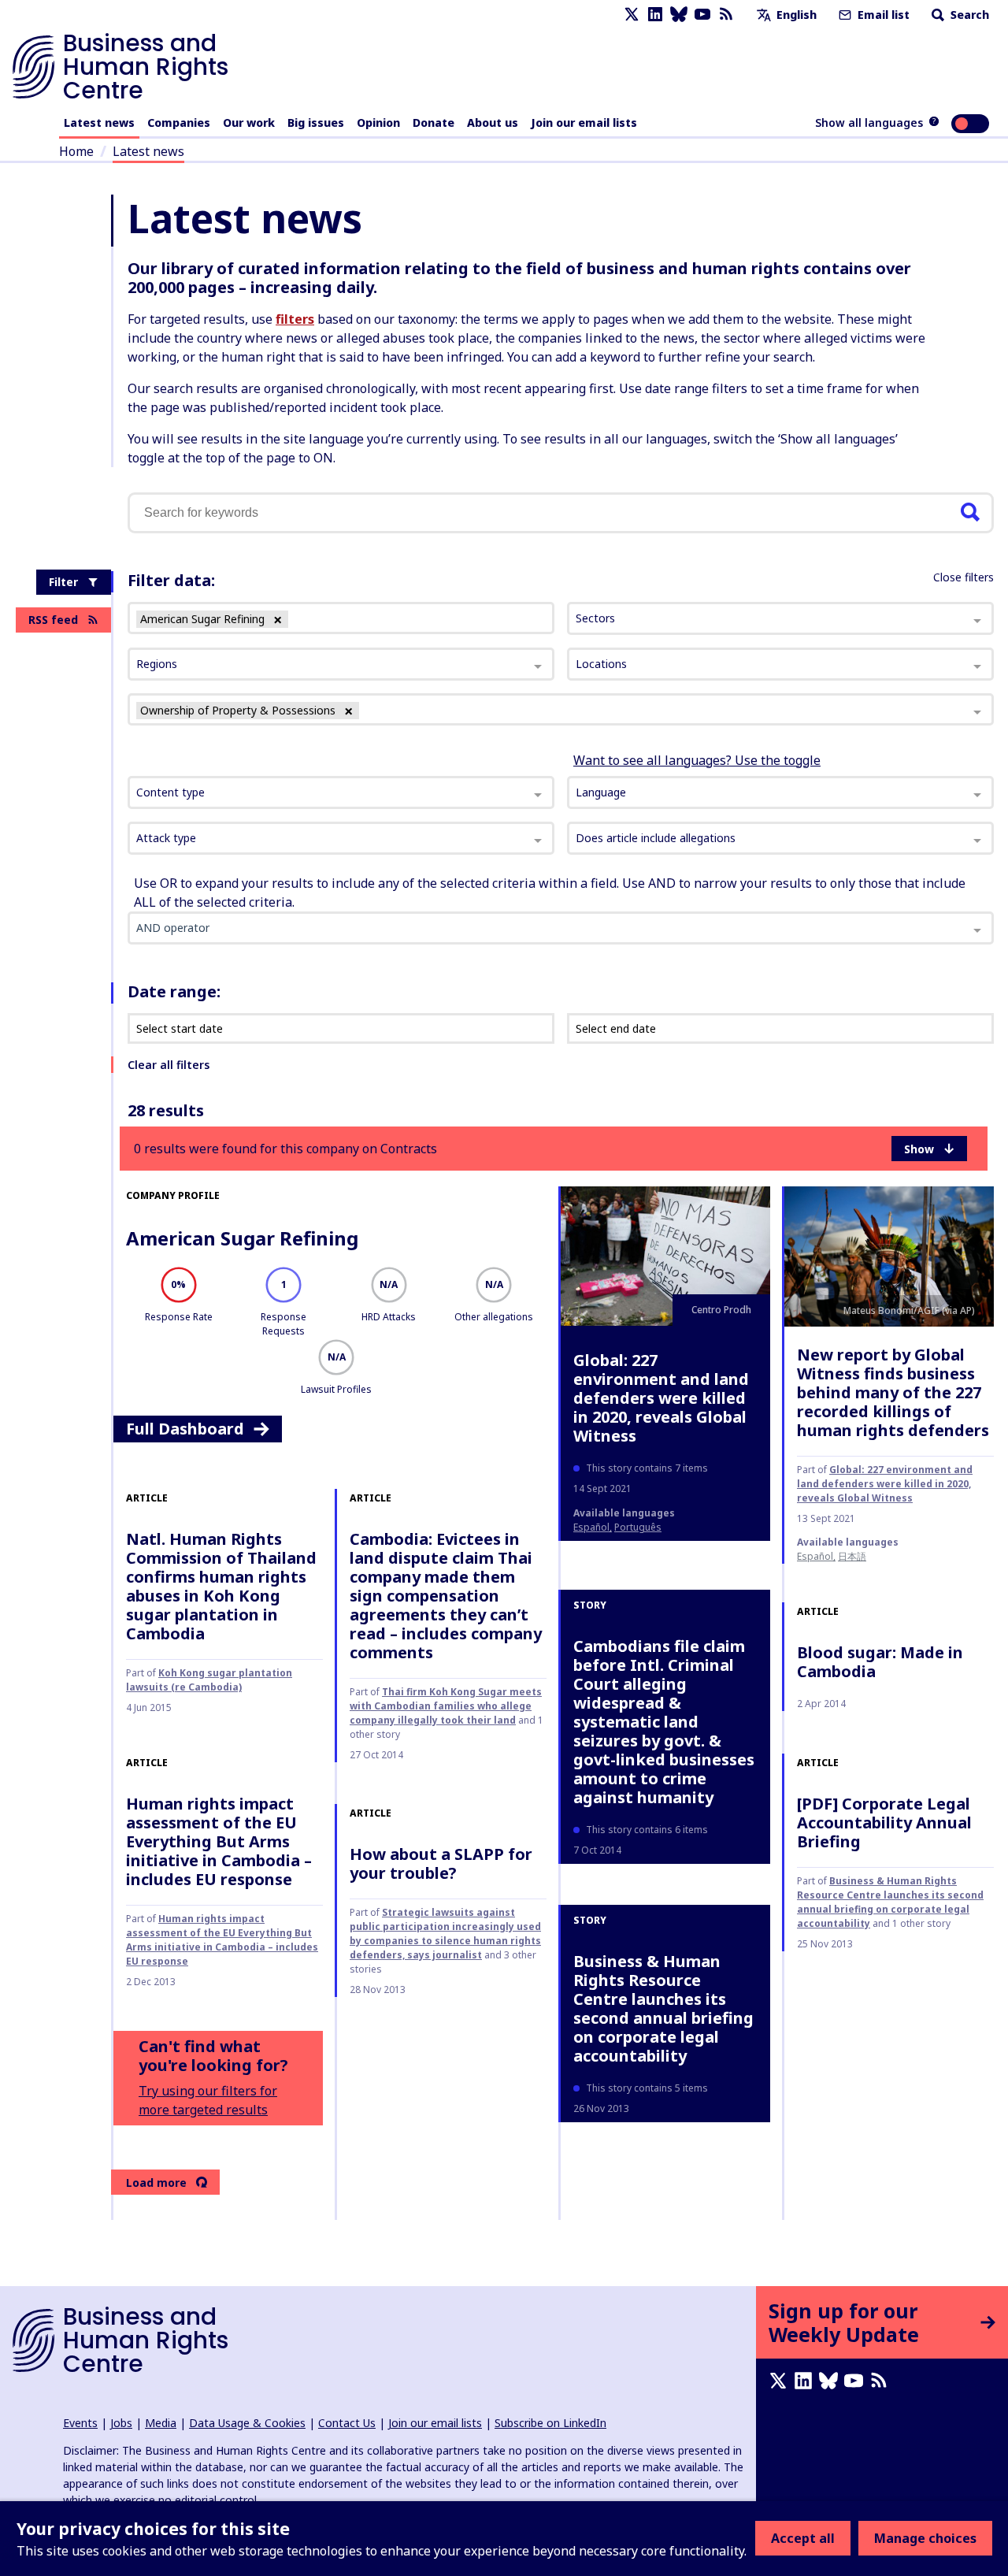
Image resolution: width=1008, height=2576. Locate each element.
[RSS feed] (726, 15)
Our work (249, 122)
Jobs (121, 2423)
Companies (179, 122)
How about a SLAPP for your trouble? (441, 1863)
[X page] (632, 15)
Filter (63, 582)
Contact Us (347, 2423)
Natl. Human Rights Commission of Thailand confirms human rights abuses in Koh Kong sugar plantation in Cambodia (221, 1586)
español (591, 1527)
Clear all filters (169, 1065)
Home (76, 151)
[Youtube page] (702, 15)
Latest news (99, 122)
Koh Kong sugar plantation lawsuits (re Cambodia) (209, 1680)
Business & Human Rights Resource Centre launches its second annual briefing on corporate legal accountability (663, 2008)
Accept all (803, 2538)
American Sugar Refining (242, 1238)
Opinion (378, 122)
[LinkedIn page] (655, 15)
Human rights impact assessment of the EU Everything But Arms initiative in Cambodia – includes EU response (219, 1841)
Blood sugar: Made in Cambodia (880, 1662)
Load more (156, 2183)
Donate (434, 122)
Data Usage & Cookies (247, 2423)
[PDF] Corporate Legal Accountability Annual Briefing (884, 1823)
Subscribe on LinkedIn (550, 2423)
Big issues (316, 122)
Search (968, 15)
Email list (882, 15)
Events (80, 2423)
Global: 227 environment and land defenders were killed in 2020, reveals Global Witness (661, 1398)
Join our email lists (584, 122)
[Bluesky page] (679, 15)
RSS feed (53, 620)
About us (493, 122)
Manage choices (925, 2538)
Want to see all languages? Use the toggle (697, 760)
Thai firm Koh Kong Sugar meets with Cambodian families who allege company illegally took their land (446, 1706)
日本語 (852, 1556)
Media (161, 2423)
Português (638, 1527)
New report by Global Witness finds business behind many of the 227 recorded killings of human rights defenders (893, 1392)
